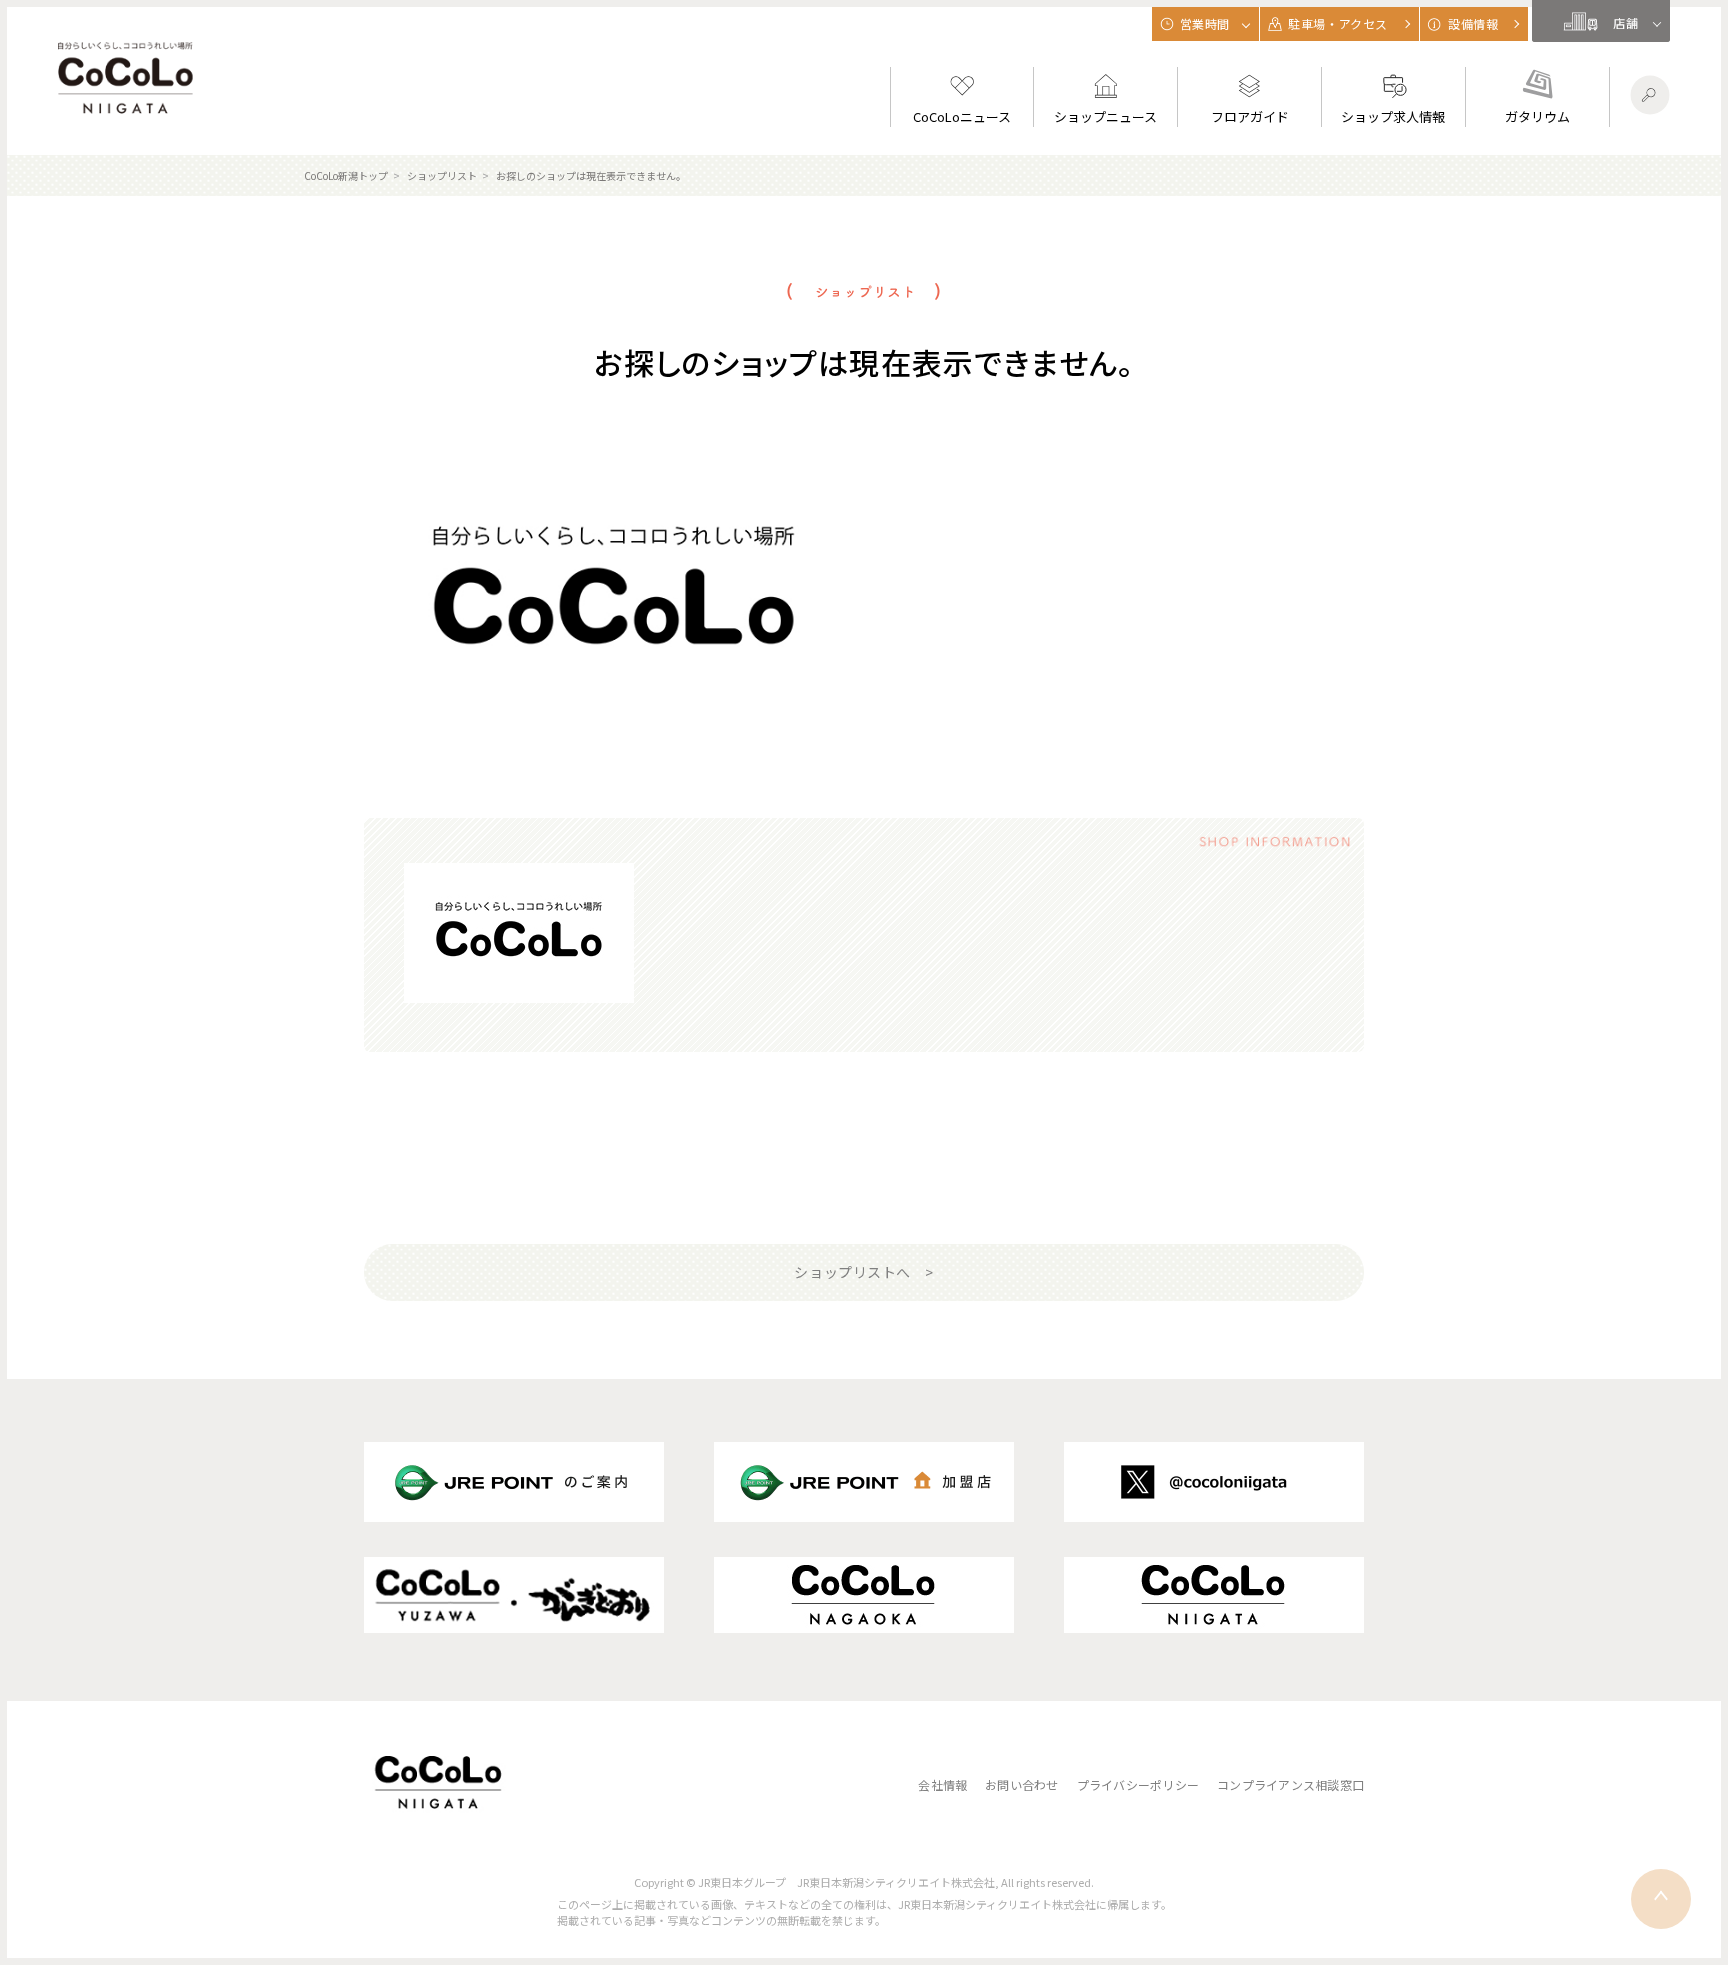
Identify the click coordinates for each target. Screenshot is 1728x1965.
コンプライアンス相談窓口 (1290, 1784)
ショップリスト (442, 175)
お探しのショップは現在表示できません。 (591, 175)
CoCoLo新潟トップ (346, 175)
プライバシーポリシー (1138, 1784)
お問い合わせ (1021, 1784)
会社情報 (942, 1784)
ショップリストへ (852, 1272)
